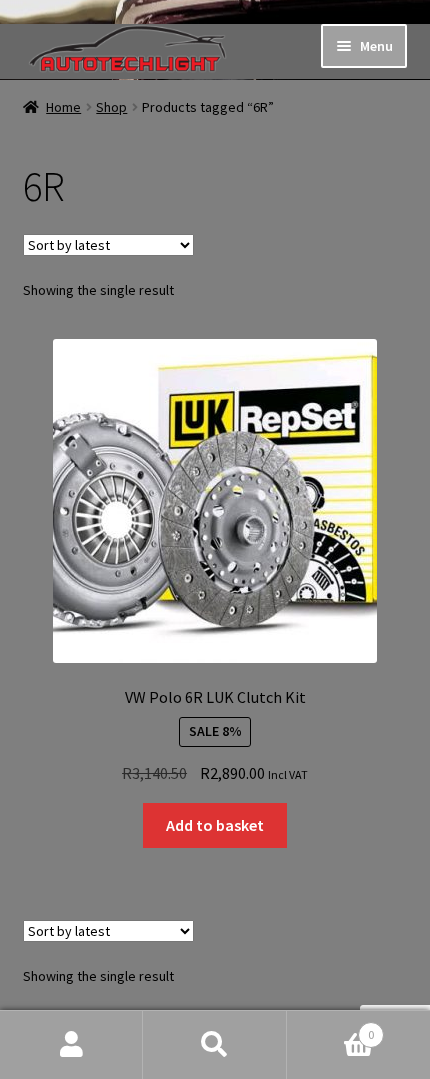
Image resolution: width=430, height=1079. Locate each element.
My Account (71, 1045)
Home (63, 107)
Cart (331, 1027)
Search (214, 1045)
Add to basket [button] (215, 825)
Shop (111, 107)
